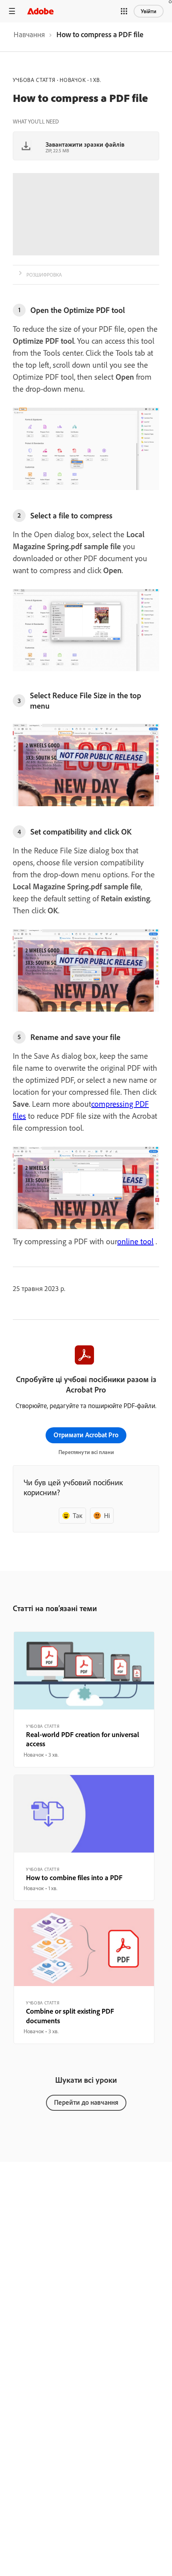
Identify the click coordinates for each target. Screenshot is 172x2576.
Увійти (149, 11)
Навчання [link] (29, 34)
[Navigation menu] (12, 11)
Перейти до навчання (86, 2102)
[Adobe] (40, 11)
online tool (135, 1241)
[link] (29, 37)
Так (78, 1515)
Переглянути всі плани (86, 1452)
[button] (124, 11)
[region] (84, 1699)
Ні (107, 1515)
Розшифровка (44, 275)
